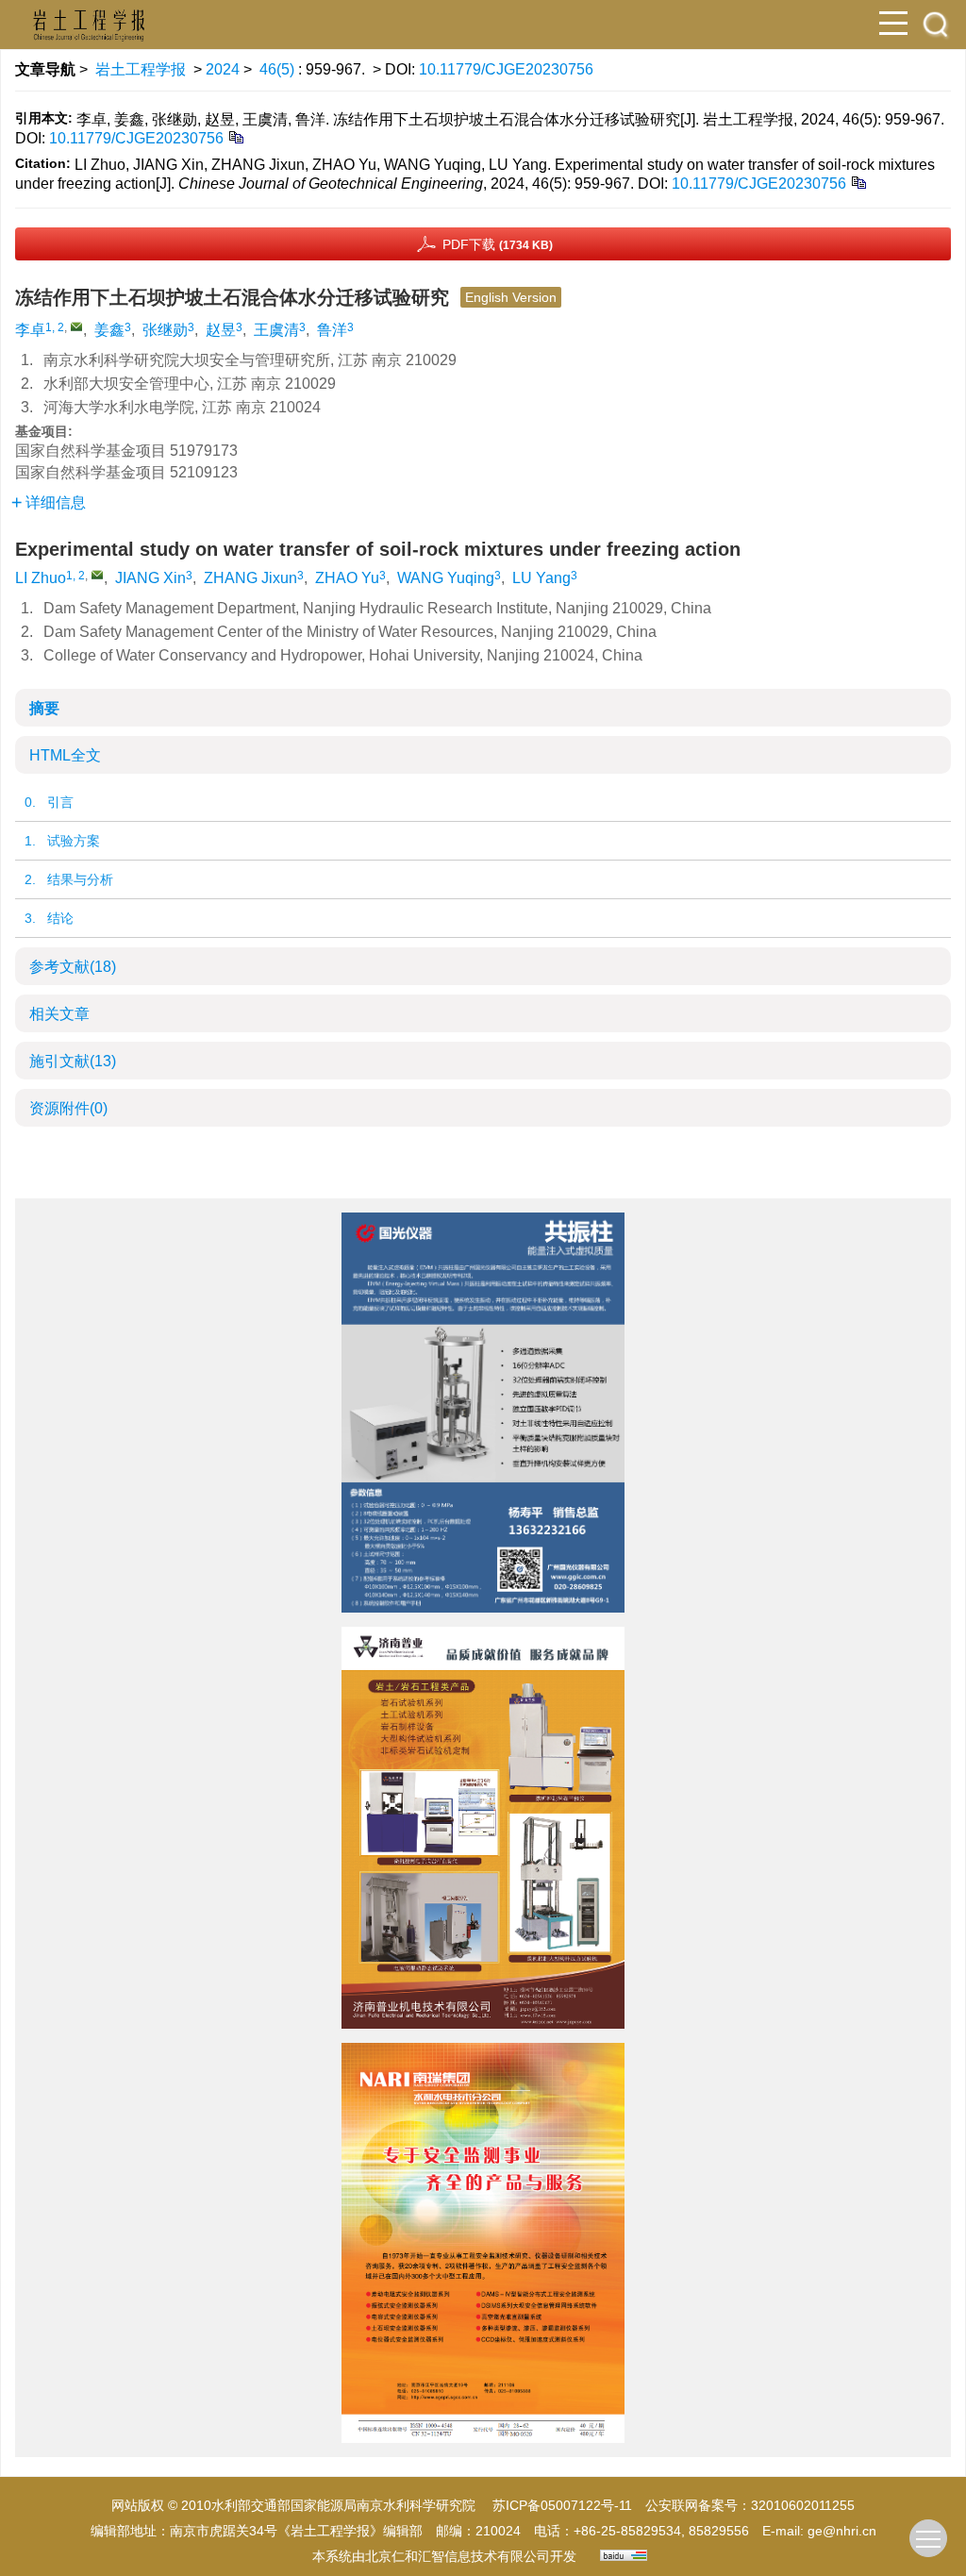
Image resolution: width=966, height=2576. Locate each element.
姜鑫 (109, 330)
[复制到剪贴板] (235, 136)
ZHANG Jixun (250, 578)
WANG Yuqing (446, 578)
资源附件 (68, 1108)
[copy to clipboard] (858, 182)
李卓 (30, 330)
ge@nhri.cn (842, 2531)
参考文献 (73, 967)
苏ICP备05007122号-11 (562, 2505)
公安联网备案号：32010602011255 (750, 2505)
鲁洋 (332, 330)
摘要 (44, 708)
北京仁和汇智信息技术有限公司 (458, 2556)
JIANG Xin (150, 578)
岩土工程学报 (141, 69)
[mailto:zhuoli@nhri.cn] (76, 326)
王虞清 (276, 330)
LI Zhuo (41, 578)
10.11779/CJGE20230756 (506, 69)
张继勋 (165, 330)
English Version (511, 297)
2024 (223, 69)
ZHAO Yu (347, 578)
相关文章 (59, 1014)
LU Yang (541, 578)
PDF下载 (498, 244)
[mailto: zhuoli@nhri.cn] (97, 575)
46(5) (279, 69)
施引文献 (73, 1061)
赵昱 (221, 330)
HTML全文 (65, 755)
